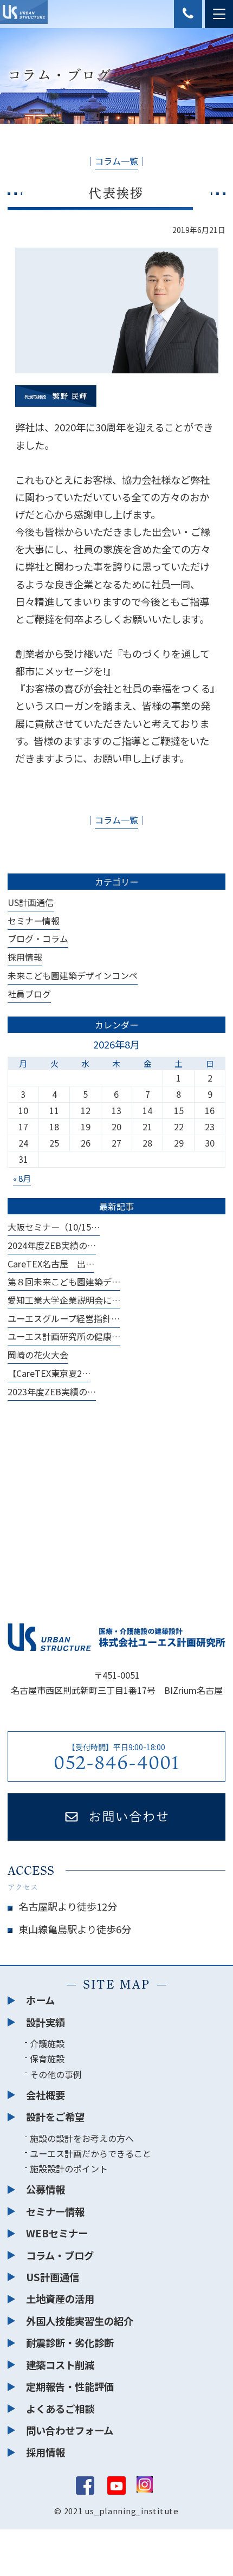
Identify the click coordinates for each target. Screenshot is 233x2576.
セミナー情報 (34, 921)
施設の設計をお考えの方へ (82, 2138)
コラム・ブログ (60, 2255)
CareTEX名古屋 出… (51, 1264)
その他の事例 (56, 2074)
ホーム (40, 2000)
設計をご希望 (55, 2117)
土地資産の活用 (60, 2299)
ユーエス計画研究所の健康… (64, 1336)
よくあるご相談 (60, 2409)
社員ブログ (29, 994)
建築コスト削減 (60, 2365)
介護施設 (47, 2043)
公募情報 (46, 2189)
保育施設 (47, 2059)
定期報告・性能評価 (70, 2386)
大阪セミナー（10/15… (54, 1227)
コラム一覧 (116, 161)
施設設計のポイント (69, 2169)
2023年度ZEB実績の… (52, 1391)
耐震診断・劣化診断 (70, 2342)
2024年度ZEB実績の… (52, 1245)
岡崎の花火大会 (38, 1355)
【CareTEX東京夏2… (49, 1373)
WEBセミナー (57, 2233)
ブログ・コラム (38, 939)
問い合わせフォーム (70, 2430)
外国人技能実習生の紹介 (80, 2321)
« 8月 (22, 1178)
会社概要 (46, 2095)
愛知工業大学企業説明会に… (64, 1300)
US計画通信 (31, 902)
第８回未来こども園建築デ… (64, 1281)
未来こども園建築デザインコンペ (73, 975)
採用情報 (25, 957)
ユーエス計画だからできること (90, 2153)
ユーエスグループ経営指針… (64, 1318)
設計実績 (46, 2022)
